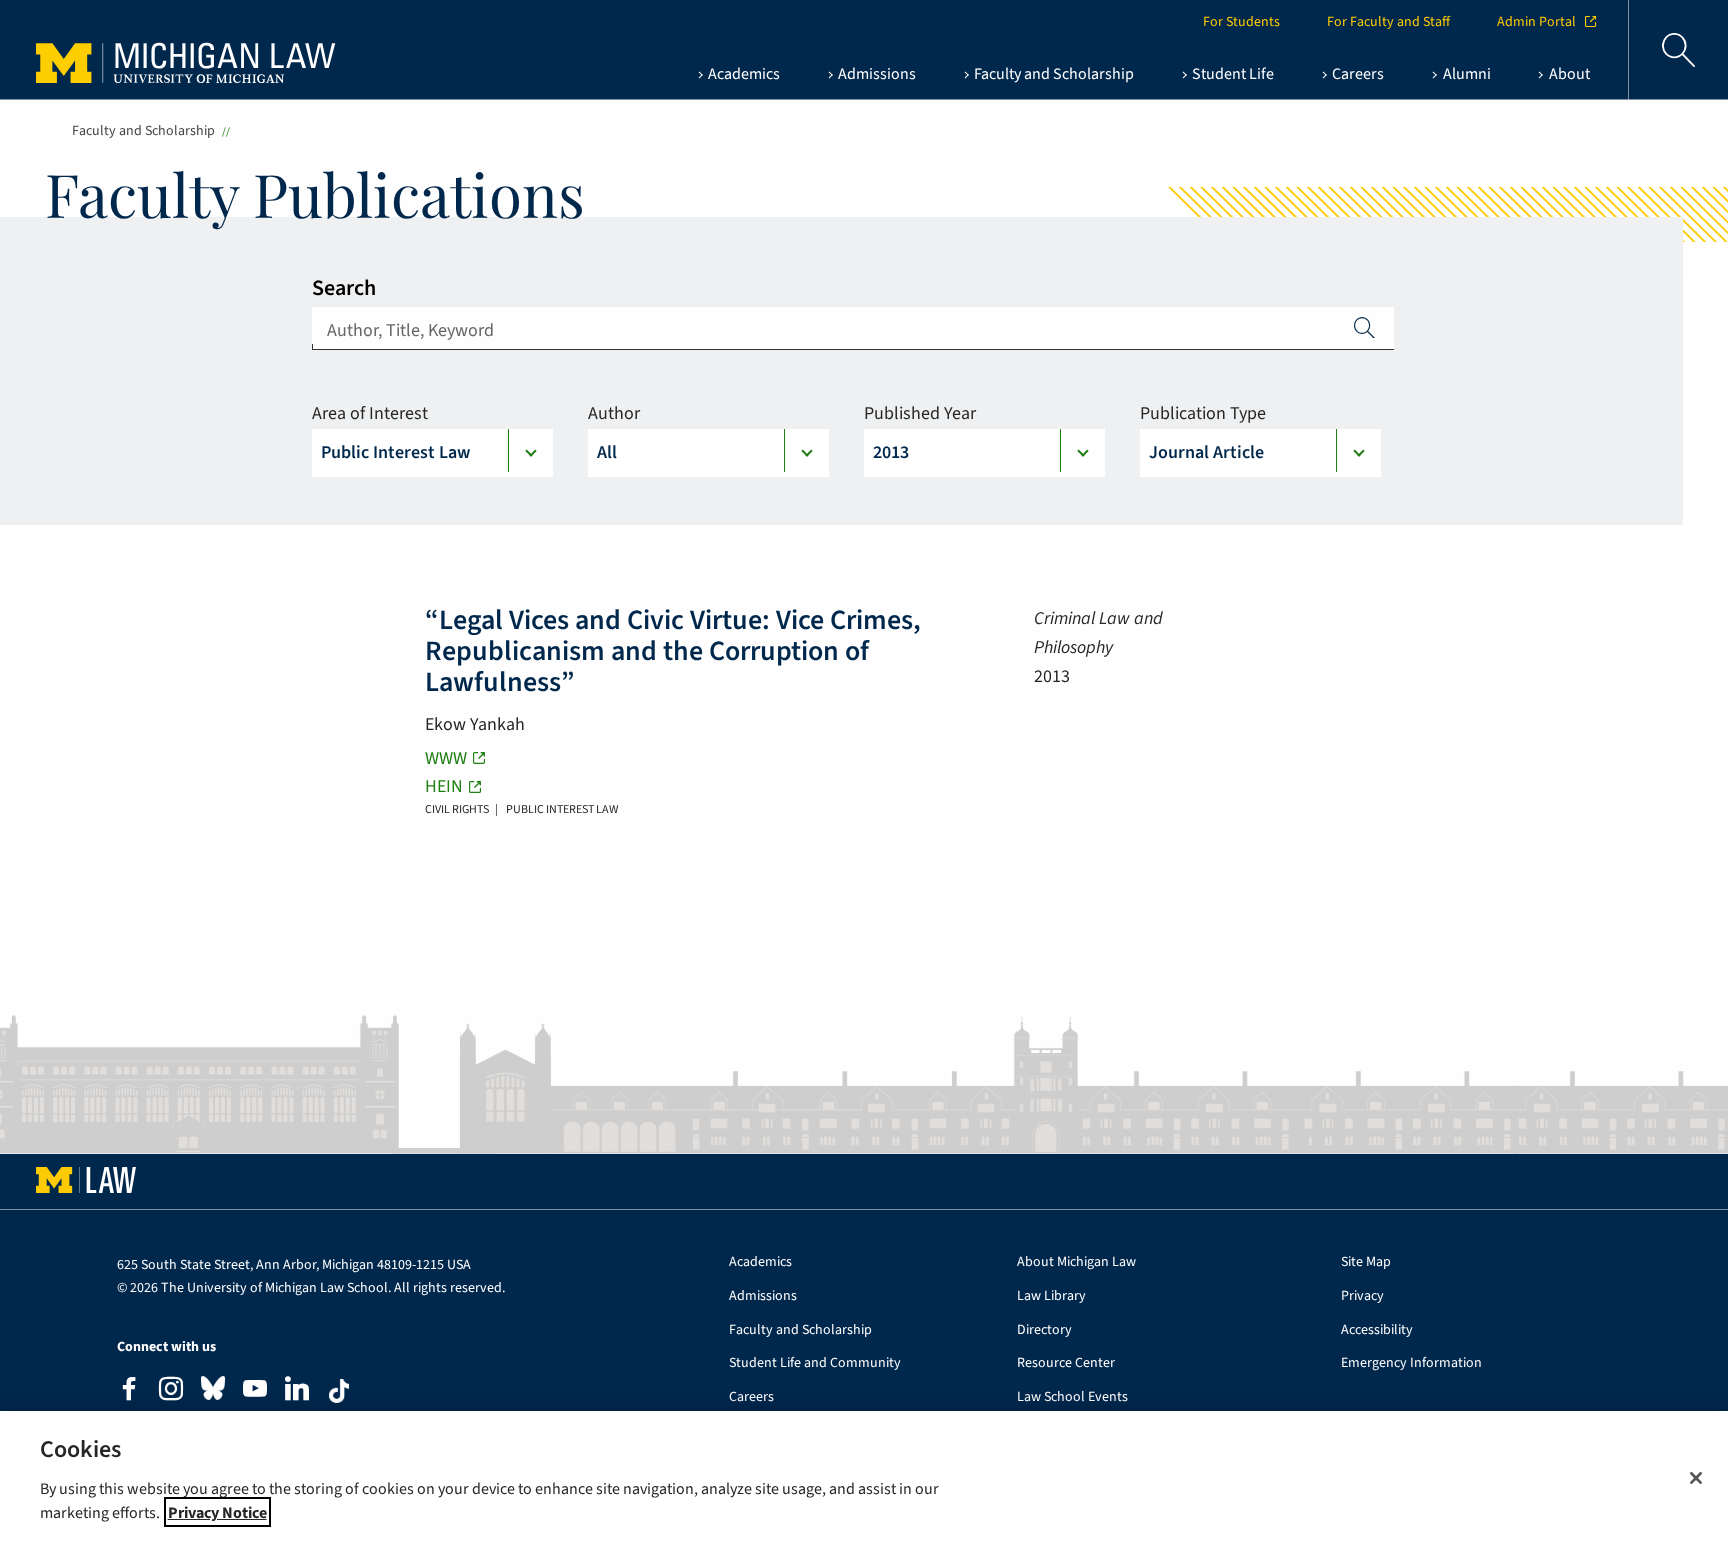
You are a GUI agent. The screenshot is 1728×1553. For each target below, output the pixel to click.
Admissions (763, 1296)
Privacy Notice (217, 1512)
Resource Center (1066, 1363)
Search (344, 288)
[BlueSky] (213, 1392)
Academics (760, 1262)
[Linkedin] (297, 1391)
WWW (446, 758)
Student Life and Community (815, 1363)
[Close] (1696, 1478)
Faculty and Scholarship (143, 131)
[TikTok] (339, 1391)
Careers (751, 1397)
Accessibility (1377, 1330)
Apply (1365, 327)
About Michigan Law (1076, 1262)
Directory (1044, 1330)
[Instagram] (171, 1391)
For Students (1241, 22)
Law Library (1051, 1296)
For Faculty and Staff (1388, 22)
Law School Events (1072, 1397)
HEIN (444, 786)
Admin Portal (1536, 22)
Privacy (1362, 1296)
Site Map (1366, 1262)
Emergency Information (1411, 1363)
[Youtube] (255, 1391)
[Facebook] (129, 1391)
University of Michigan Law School (191, 50)
